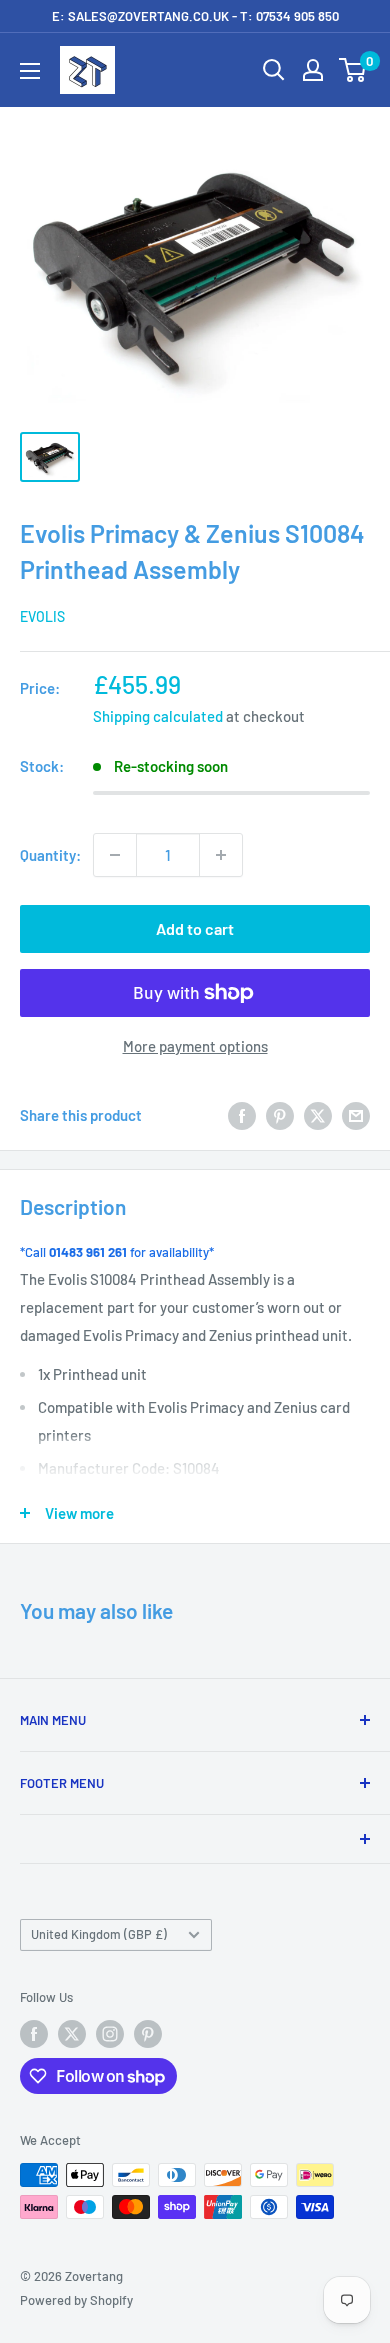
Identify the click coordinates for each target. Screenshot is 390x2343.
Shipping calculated (158, 716)
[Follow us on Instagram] (110, 2034)
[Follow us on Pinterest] (148, 2034)
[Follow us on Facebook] (34, 2034)
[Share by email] (356, 1115)
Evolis (42, 616)
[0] (353, 70)
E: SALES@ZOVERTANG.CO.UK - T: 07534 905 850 (195, 16)
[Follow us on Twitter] (72, 2034)
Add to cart (195, 928)
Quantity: (50, 855)
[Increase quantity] (221, 855)
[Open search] (274, 70)
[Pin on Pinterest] (280, 1115)
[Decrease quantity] (115, 855)
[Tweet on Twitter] (318, 1115)
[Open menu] (30, 71)
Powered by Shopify (76, 2300)
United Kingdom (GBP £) (99, 1934)
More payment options (195, 1046)
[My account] (313, 70)
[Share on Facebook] (242, 1115)
